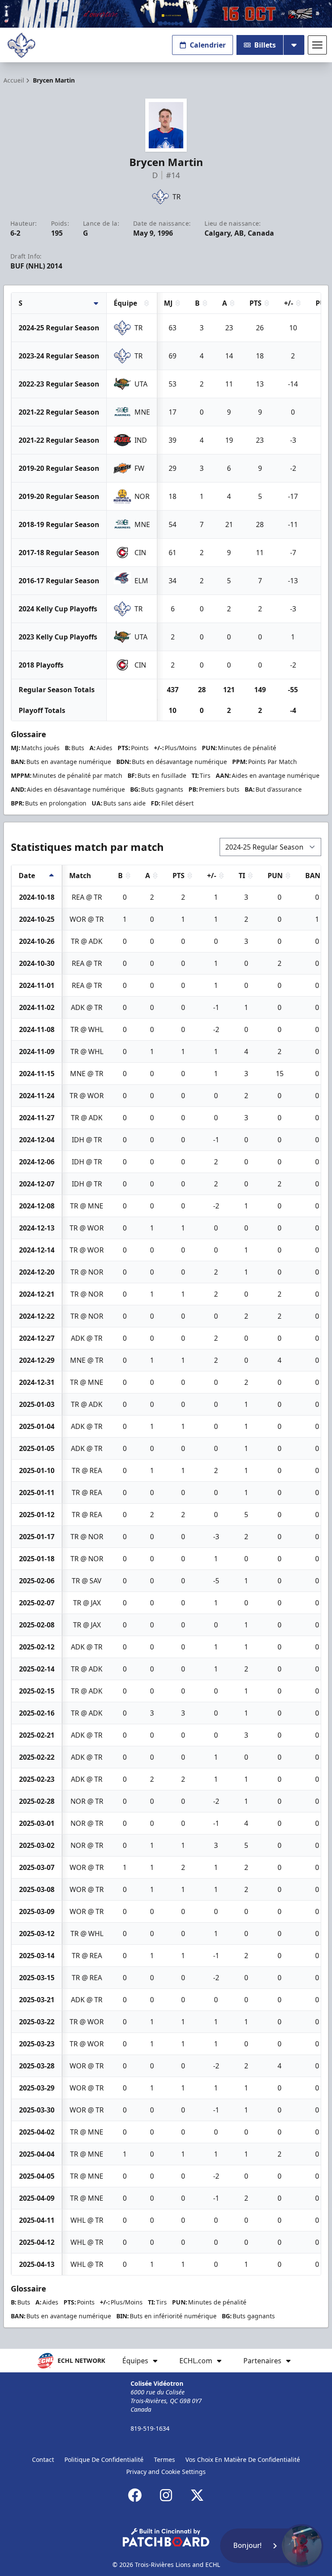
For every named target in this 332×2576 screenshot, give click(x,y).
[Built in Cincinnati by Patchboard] (166, 2537)
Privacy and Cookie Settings (166, 2472)
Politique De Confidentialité (104, 2459)
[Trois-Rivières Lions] (21, 45)
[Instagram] (166, 2495)
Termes (164, 2459)
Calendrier (208, 45)
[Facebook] (135, 2495)
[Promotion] (166, 14)
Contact (43, 2459)
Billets (265, 45)
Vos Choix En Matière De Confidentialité (243, 2459)
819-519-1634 (150, 2428)
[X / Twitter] (197, 2495)
